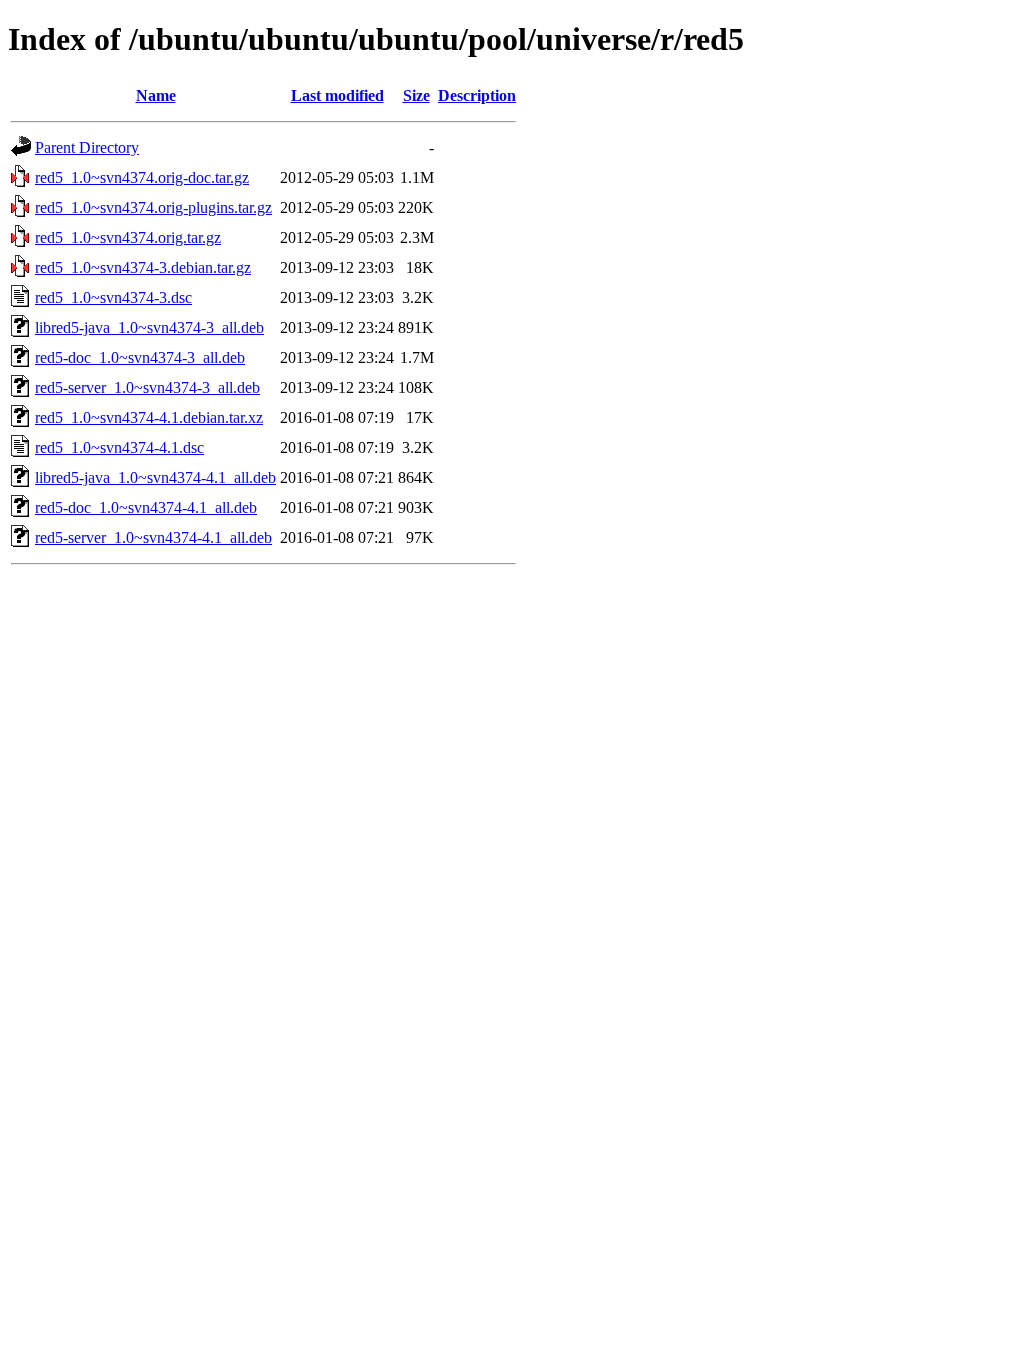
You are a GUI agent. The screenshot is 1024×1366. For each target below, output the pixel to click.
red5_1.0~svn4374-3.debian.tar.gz (143, 267)
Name (156, 95)
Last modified (337, 95)
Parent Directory (87, 147)
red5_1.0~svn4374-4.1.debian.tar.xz (149, 417)
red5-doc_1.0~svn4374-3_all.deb (140, 357)
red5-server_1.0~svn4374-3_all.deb (147, 387)
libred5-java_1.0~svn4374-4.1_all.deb (155, 477)
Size (416, 95)
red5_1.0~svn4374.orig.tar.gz (128, 237)
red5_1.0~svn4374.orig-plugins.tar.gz (153, 207)
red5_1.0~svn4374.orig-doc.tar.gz (142, 177)
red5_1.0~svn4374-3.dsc (113, 297)
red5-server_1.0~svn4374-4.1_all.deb (153, 537)
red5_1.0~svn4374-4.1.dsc (119, 447)
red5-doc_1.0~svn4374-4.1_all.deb (146, 507)
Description (477, 95)
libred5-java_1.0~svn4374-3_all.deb (149, 327)
